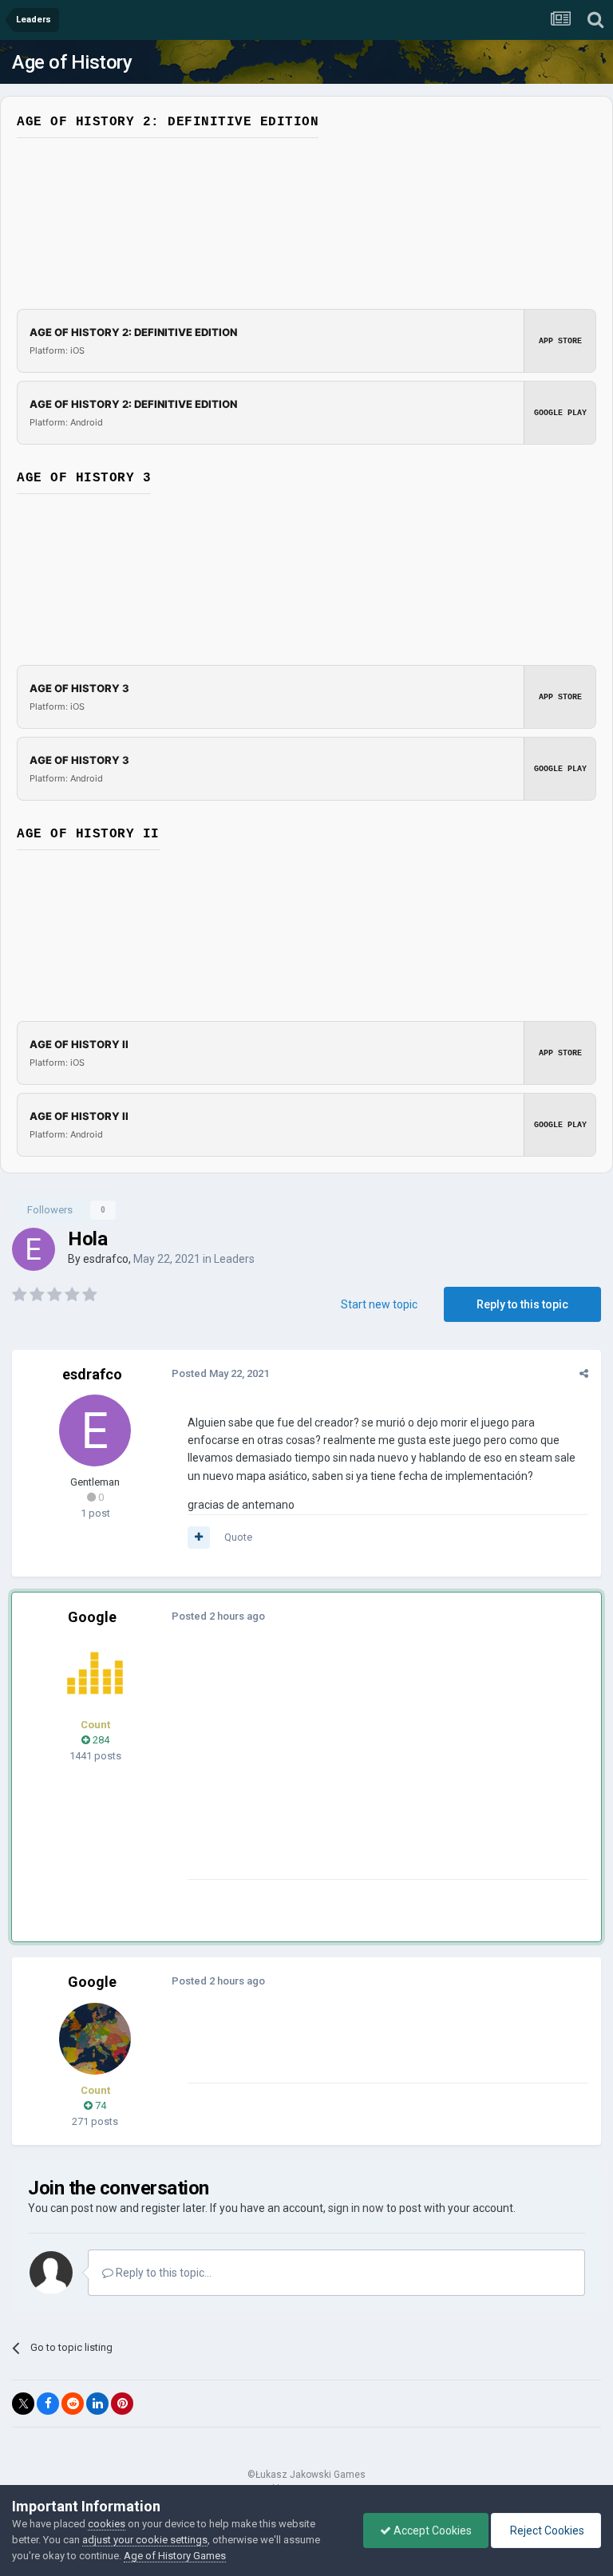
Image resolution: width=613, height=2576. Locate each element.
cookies (107, 2524)
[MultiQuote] (199, 1537)
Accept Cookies (431, 2530)
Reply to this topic (522, 1304)
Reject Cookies (546, 2530)
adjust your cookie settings (145, 2540)
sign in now (356, 2208)
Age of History (72, 62)
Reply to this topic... (162, 2273)
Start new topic (379, 1304)
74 (99, 2105)
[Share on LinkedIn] (97, 2404)
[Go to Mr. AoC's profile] (95, 1673)
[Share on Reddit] (73, 2404)
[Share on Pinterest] (122, 2404)
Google (92, 1617)
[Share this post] (584, 1373)
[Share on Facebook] (48, 2404)
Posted (220, 1373)
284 (100, 1740)
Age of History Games (175, 2556)
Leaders (234, 1259)
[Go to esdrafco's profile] (34, 1249)
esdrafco (106, 1259)
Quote (238, 1537)
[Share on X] (23, 2404)
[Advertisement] (374, 1767)
